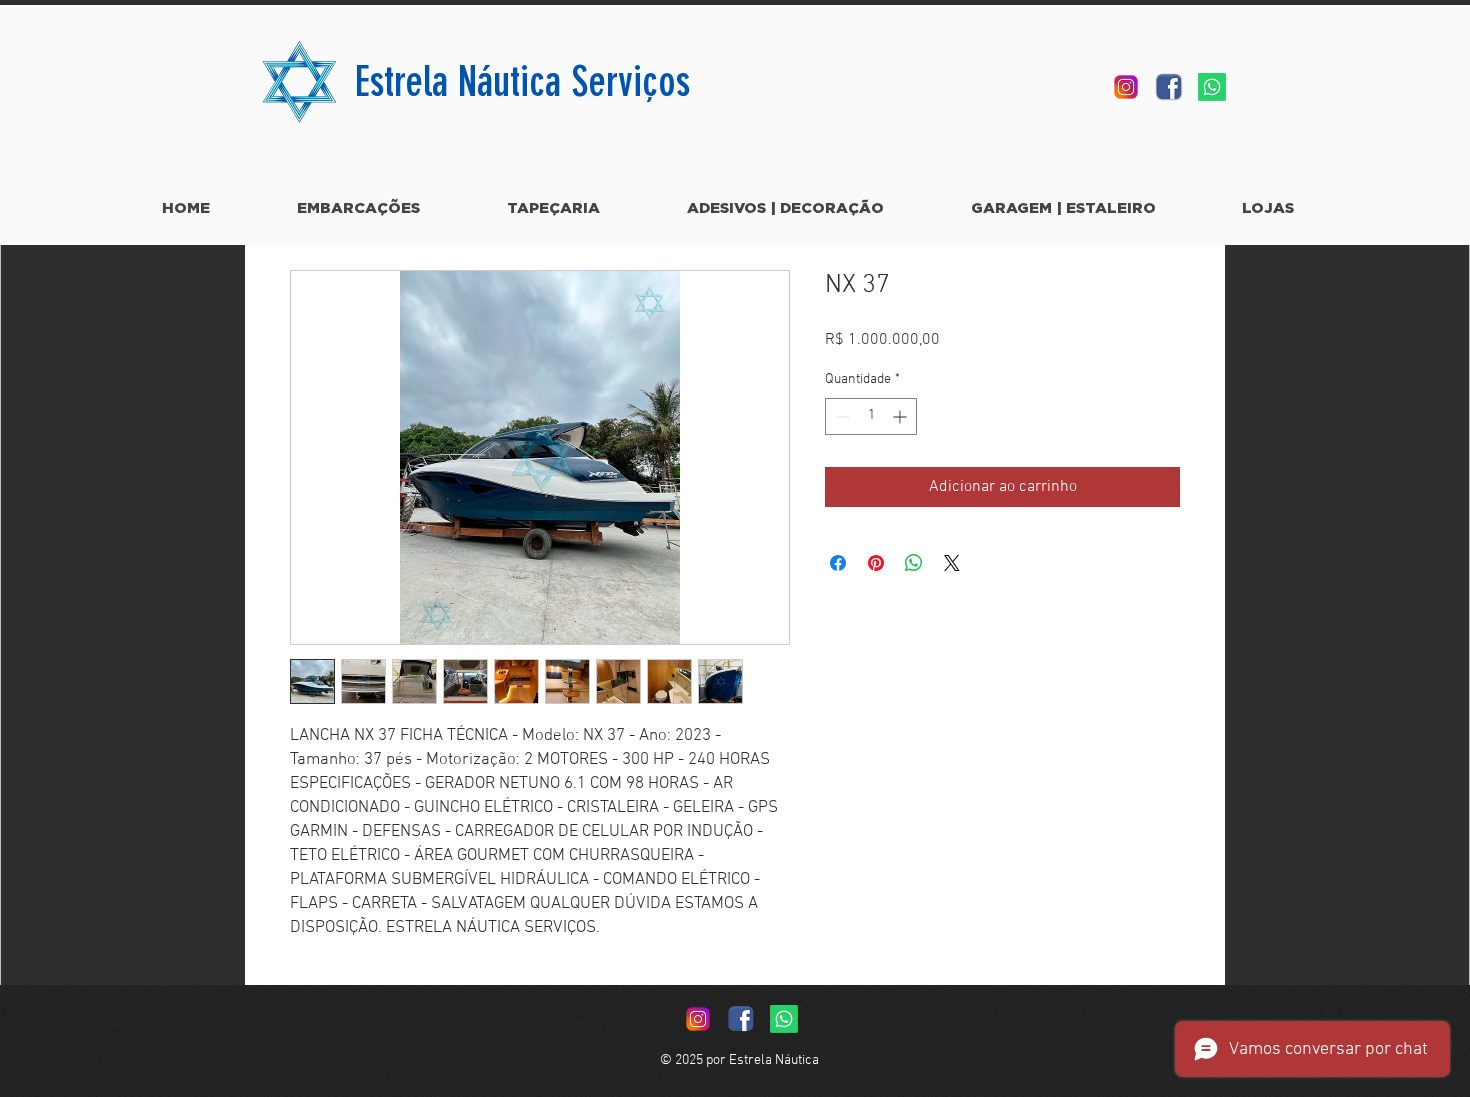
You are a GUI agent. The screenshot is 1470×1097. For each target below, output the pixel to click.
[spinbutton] (871, 416)
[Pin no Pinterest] (876, 563)
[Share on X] (952, 563)
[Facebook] (1169, 87)
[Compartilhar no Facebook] (838, 563)
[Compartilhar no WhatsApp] (914, 563)
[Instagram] (1126, 87)
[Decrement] (840, 416)
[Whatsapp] (1212, 87)
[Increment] (901, 416)
